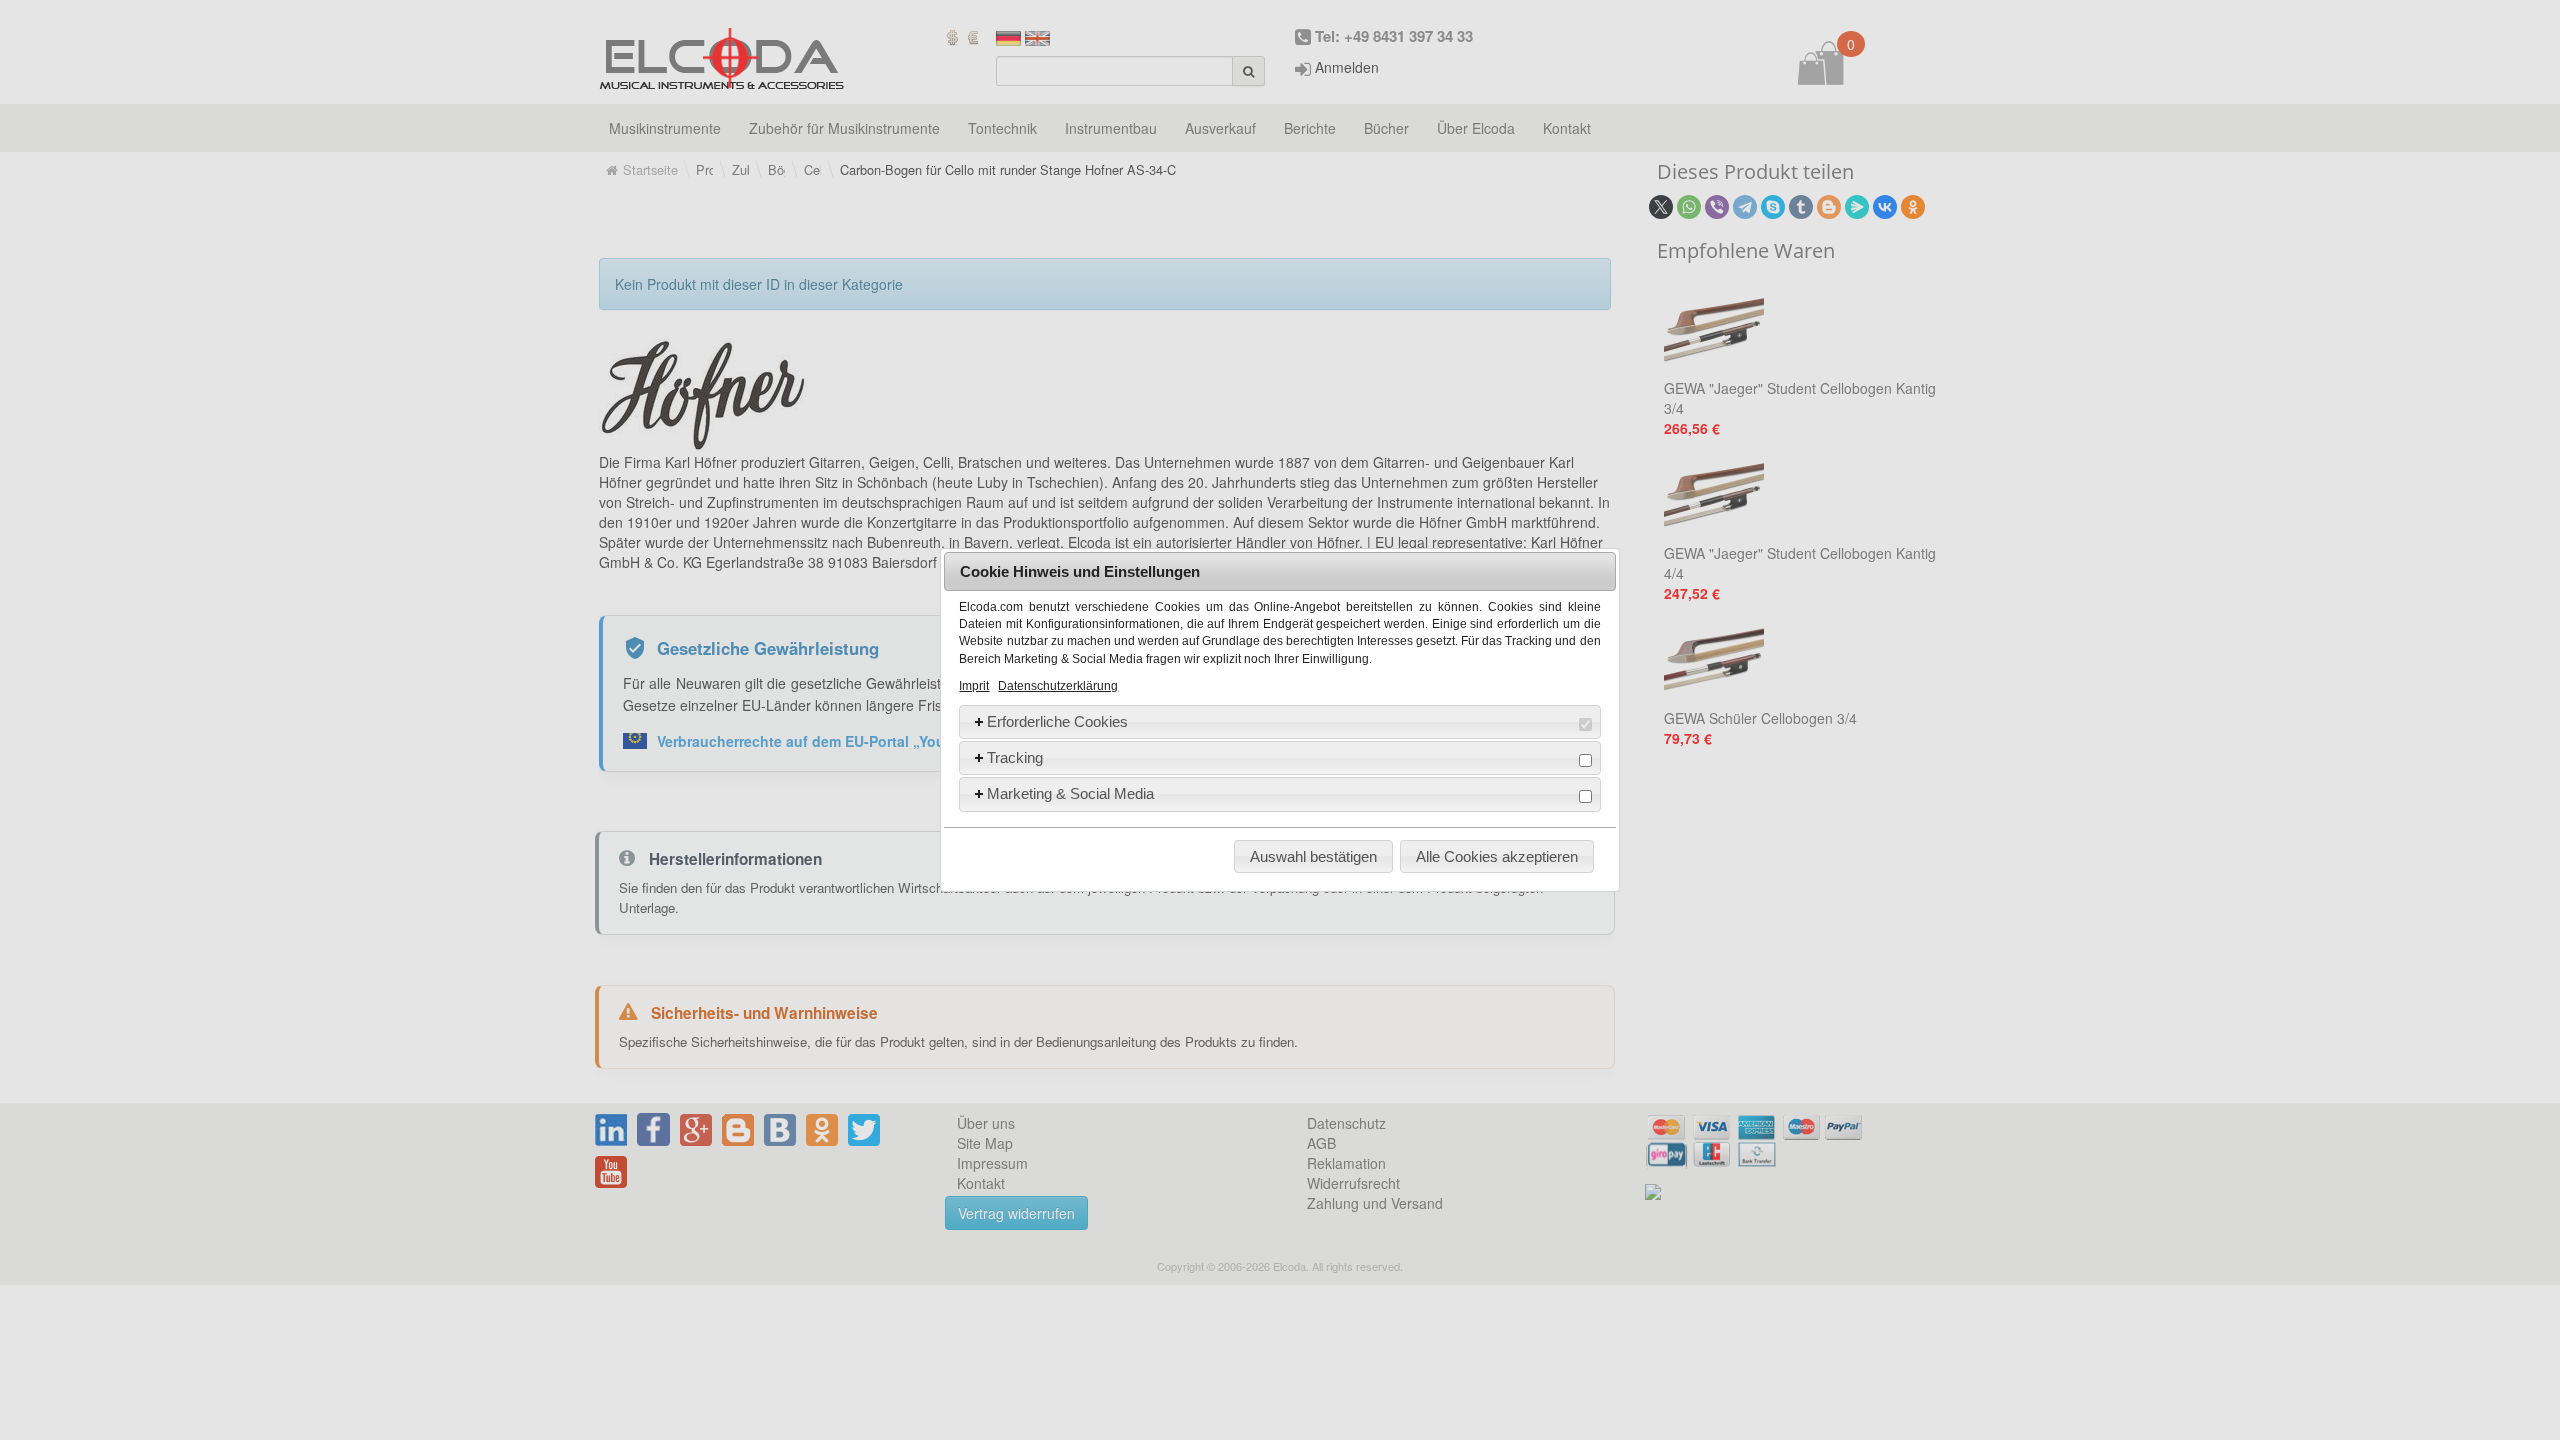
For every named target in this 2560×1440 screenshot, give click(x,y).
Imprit (974, 686)
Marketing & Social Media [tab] (1070, 793)
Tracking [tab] (1015, 757)
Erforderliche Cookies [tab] (1057, 721)
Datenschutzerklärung (1058, 686)
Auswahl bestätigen (1313, 856)
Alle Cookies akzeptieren (1497, 856)
